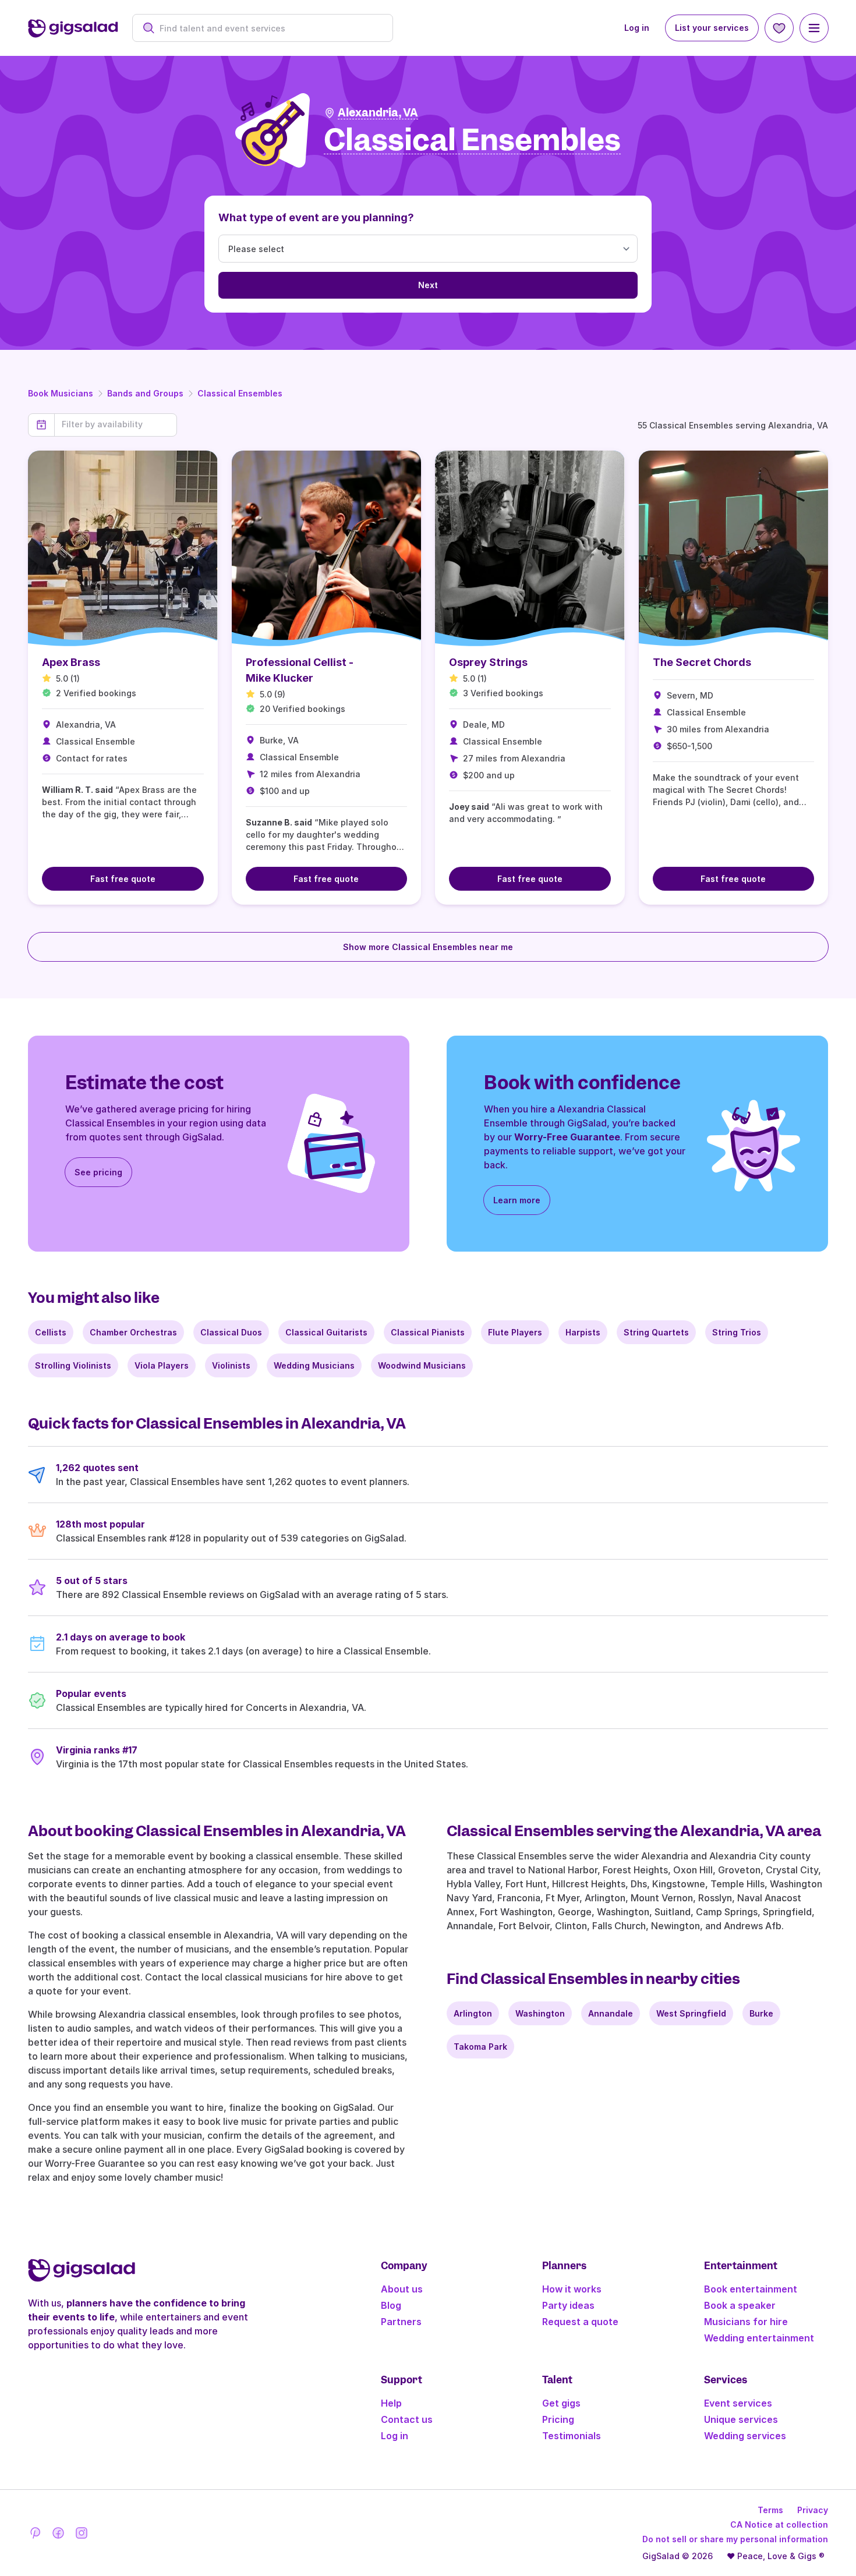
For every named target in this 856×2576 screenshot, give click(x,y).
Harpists (583, 1332)
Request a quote (580, 2322)
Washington (540, 2013)
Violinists (231, 1365)
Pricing (558, 2419)
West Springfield (691, 2013)
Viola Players (162, 1365)
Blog (391, 2305)
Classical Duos (231, 1332)
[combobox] (269, 28)
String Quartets (656, 1332)
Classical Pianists (428, 1332)
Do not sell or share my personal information (735, 2539)
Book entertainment (751, 2289)
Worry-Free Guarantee (567, 1137)
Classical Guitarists (326, 1332)
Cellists (51, 1332)
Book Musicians (61, 393)
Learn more (517, 1200)
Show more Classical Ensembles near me (428, 947)
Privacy (813, 2510)
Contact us (407, 2419)
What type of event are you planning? (316, 217)
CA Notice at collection (779, 2524)
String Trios (737, 1332)
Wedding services (745, 2436)
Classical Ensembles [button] (472, 141)
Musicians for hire (746, 2322)
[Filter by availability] (116, 424)
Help (391, 2403)
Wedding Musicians (314, 1365)
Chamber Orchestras (133, 1332)
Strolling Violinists (73, 1365)
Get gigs (561, 2403)
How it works (572, 2289)
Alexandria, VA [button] (378, 113)
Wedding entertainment (759, 2338)
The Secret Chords (702, 662)
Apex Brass (71, 662)
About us (402, 2289)
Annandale (611, 2013)
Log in (637, 28)
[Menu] (814, 28)
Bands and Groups (145, 393)
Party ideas (568, 2305)
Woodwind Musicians (422, 1365)
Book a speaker (740, 2305)
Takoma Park (480, 2047)
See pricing (98, 1172)
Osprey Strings (488, 662)
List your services (712, 28)
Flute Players (515, 1332)
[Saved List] (779, 28)
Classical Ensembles (240, 393)
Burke (761, 2013)
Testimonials (572, 2436)
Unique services (741, 2419)
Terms (770, 2510)
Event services (738, 2403)
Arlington (473, 2013)
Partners (401, 2322)
